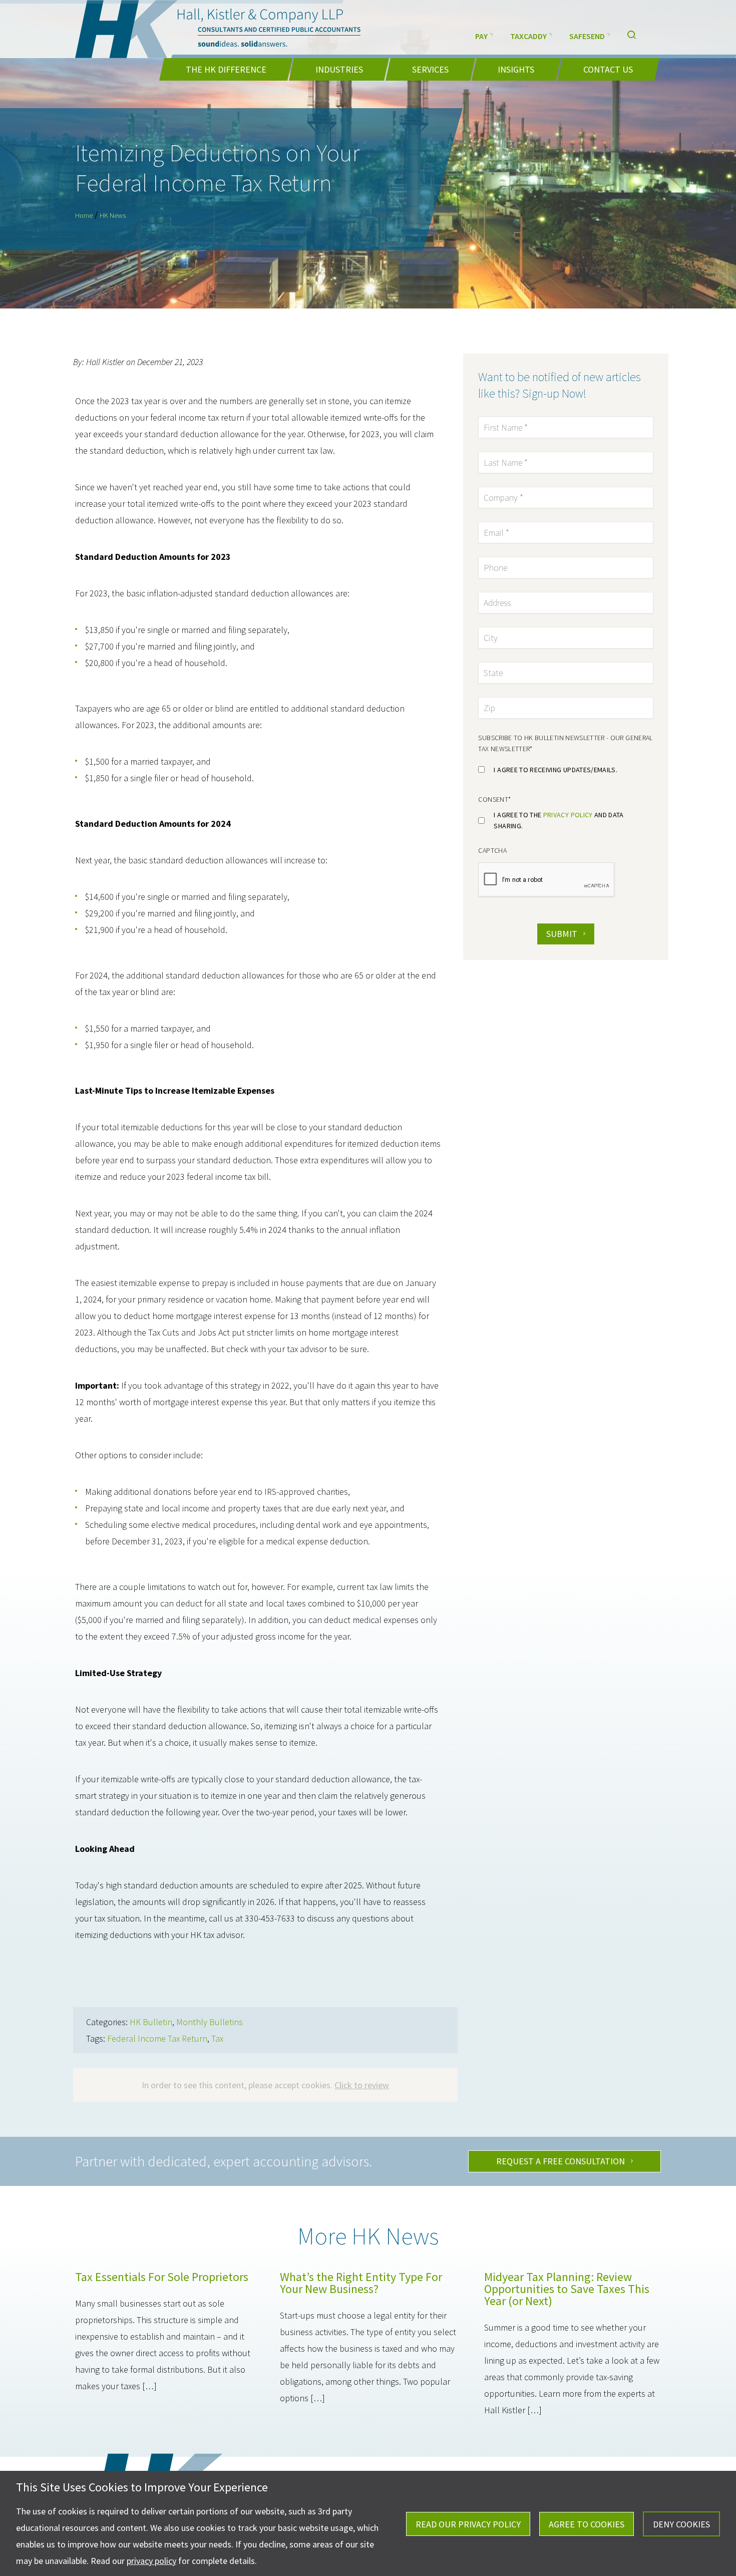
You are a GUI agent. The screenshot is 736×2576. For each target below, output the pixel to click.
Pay (481, 36)
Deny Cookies (681, 2524)
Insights (516, 69)
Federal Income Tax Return (157, 2038)
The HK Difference (226, 69)
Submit (562, 934)
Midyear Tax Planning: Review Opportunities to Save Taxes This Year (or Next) (567, 2289)
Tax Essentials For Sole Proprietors (162, 2277)
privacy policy (568, 815)
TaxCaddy (528, 36)
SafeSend (587, 36)
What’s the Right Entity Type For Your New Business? (361, 2283)
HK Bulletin (151, 2022)
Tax (217, 2038)
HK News (113, 215)
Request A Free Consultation (561, 2161)
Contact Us (608, 69)
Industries (339, 69)
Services (430, 69)
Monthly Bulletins (210, 2022)
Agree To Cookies (587, 2524)
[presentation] (547, 880)
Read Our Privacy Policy (468, 2524)
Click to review (362, 2085)
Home (84, 215)
